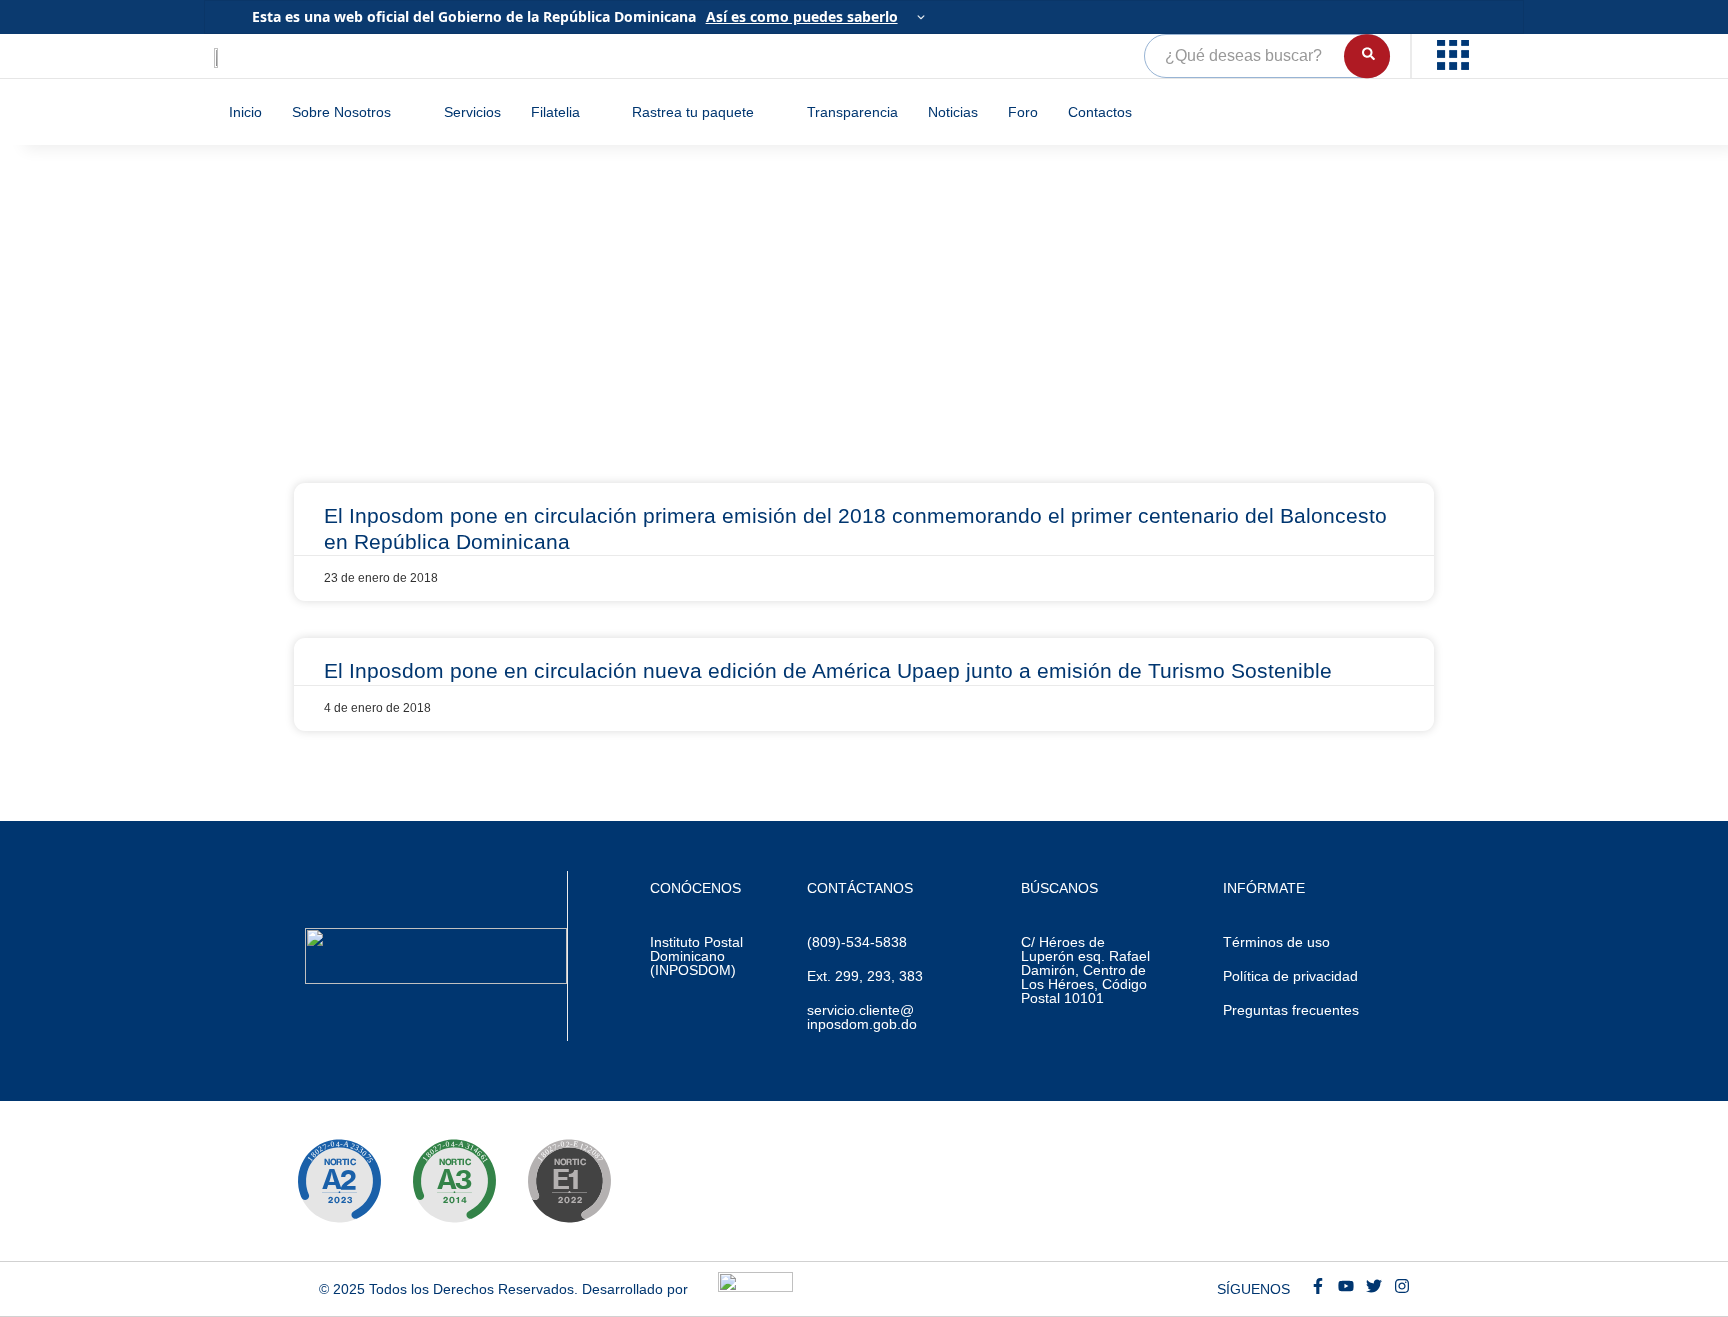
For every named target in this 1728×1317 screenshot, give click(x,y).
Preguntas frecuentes (1291, 1010)
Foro (1023, 112)
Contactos (1100, 112)
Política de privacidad (1290, 976)
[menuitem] (1455, 56)
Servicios (472, 112)
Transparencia (852, 112)
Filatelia (555, 112)
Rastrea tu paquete (693, 112)
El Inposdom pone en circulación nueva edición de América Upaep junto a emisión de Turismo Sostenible (828, 670)
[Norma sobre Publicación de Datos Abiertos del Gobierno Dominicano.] (454, 1181)
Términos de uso (1276, 942)
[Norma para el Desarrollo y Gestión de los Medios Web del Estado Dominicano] (339, 1181)
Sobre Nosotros (341, 112)
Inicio (245, 112)
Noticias (953, 112)
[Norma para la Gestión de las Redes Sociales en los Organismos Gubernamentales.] (569, 1181)
